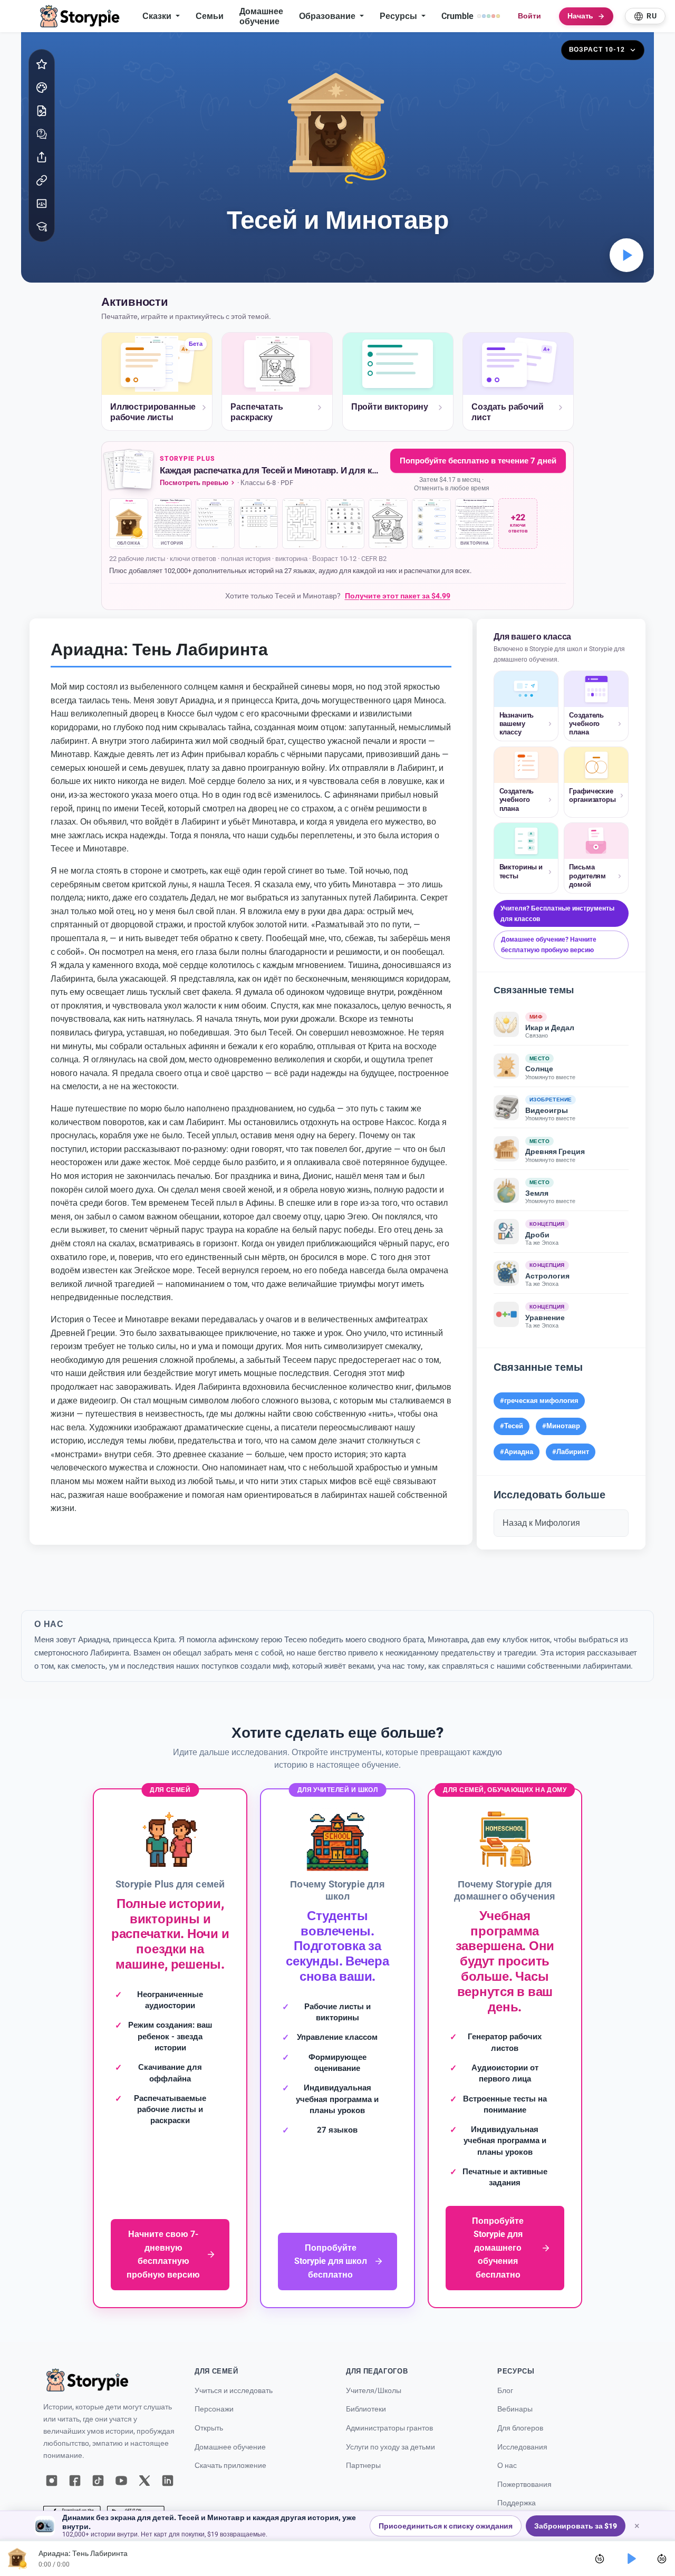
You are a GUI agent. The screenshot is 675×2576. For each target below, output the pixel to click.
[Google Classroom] (42, 204)
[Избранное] (42, 64)
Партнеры (363, 2466)
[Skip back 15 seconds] (600, 2559)
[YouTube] (121, 2481)
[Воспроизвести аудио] (626, 255)
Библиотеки (366, 2409)
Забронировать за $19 (576, 2526)
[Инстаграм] (52, 2481)
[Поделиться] (42, 157)
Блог (505, 2391)
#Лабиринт (571, 1452)
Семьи (210, 16)
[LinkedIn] (168, 2481)
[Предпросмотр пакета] (130, 471)
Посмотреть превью (194, 483)
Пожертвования (524, 2485)
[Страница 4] (258, 524)
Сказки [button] (158, 16)
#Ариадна (517, 1452)
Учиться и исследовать (234, 2391)
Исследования (522, 2447)
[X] (144, 2481)
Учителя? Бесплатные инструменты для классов (557, 913)
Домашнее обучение (261, 16)
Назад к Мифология (541, 1523)
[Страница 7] (388, 524)
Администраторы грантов (389, 2428)
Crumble (457, 16)
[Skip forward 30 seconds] (662, 2559)
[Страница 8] (431, 524)
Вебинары (515, 2409)
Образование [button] (328, 16)
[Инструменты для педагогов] (42, 227)
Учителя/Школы (374, 2391)
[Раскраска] (42, 88)
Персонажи (214, 2409)
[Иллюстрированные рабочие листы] (42, 111)
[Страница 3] (215, 524)
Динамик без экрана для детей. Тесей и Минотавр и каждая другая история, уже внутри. (209, 2522)
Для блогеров (520, 2428)
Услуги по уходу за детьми (390, 2447)
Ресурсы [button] (399, 16)
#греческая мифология (539, 1401)
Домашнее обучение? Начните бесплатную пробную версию (549, 945)
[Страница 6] (345, 524)
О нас (507, 2466)
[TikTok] (98, 2481)
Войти (529, 16)
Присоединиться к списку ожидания (446, 2526)
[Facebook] (75, 2481)
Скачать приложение (230, 2466)
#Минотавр (561, 1426)
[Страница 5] (302, 524)
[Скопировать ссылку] (42, 180)
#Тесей (512, 1426)
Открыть (209, 2428)
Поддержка (517, 2503)
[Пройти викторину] (42, 134)
